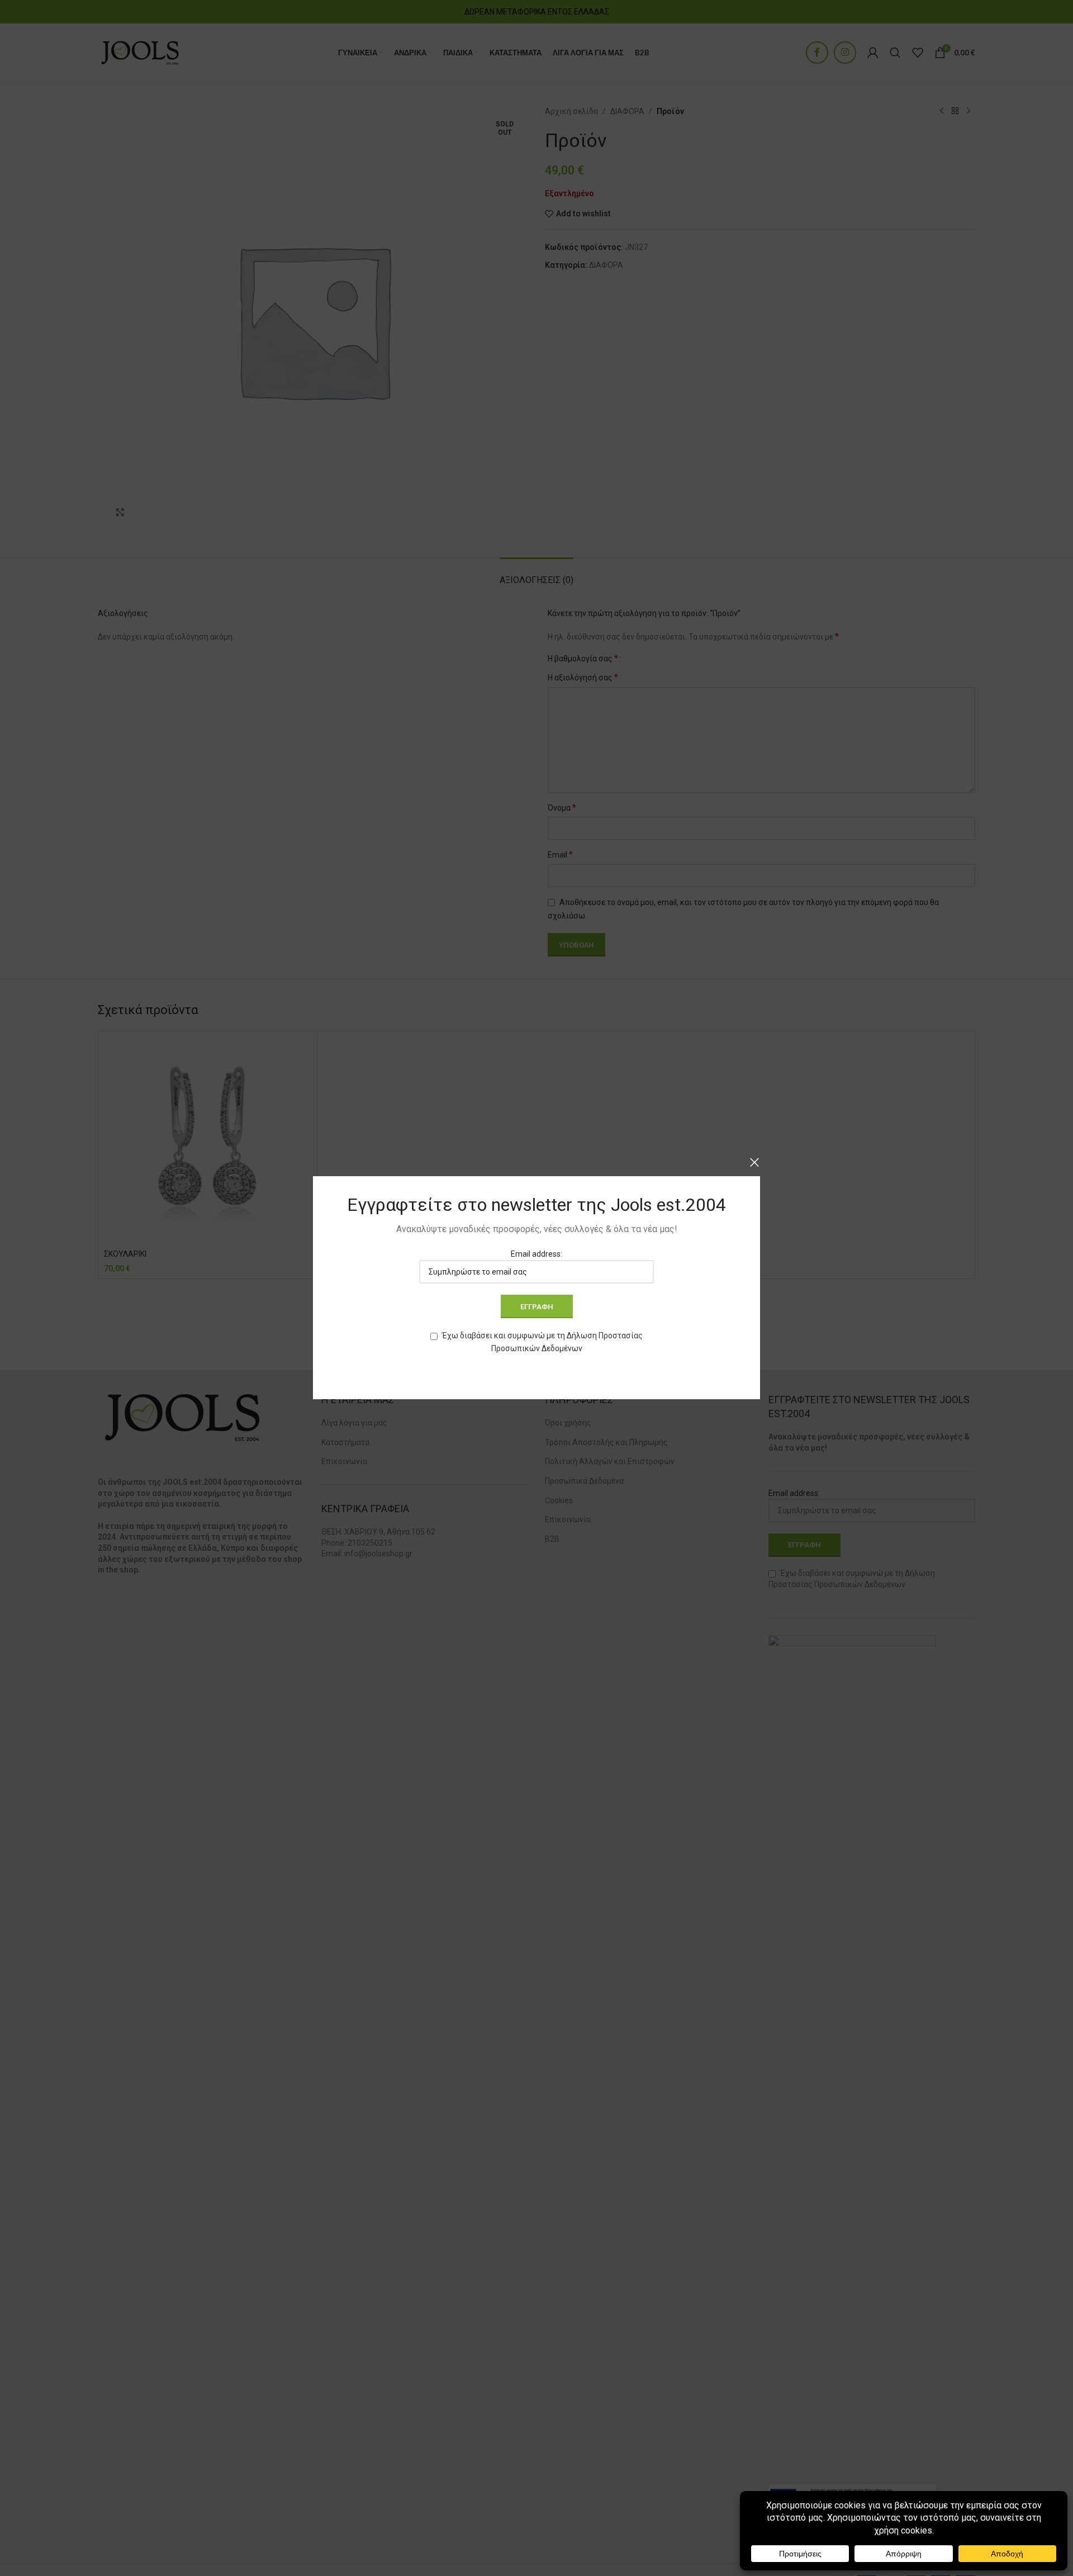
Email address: (536, 1254)
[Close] (754, 1162)
